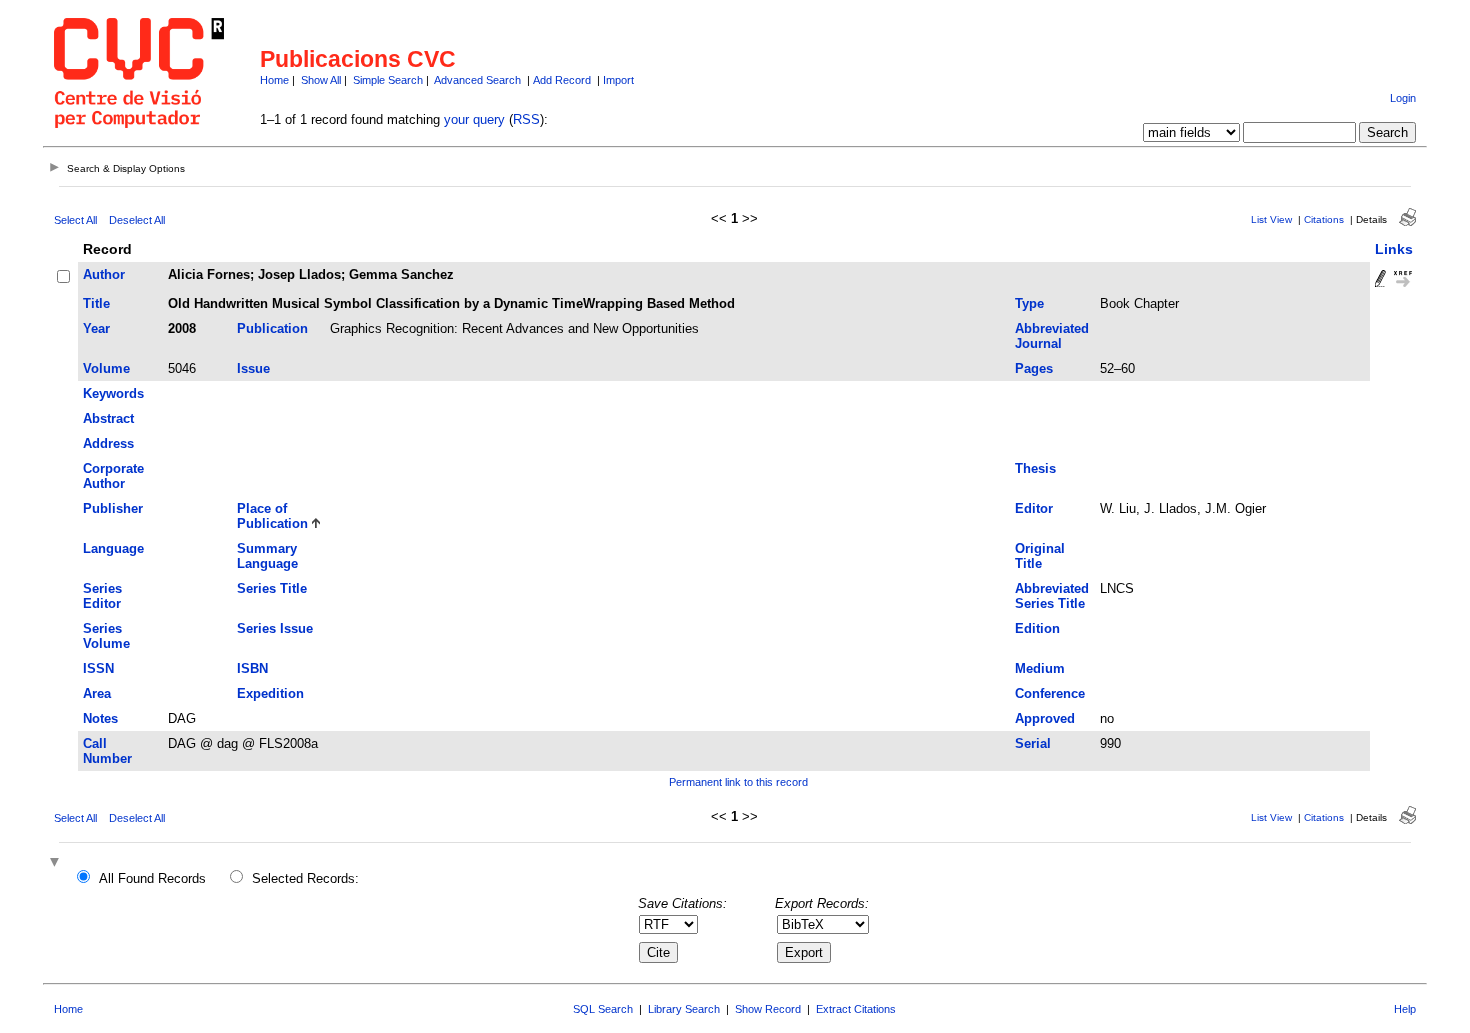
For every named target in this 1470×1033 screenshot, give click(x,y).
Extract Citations (856, 1009)
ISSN (98, 668)
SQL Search (603, 1009)
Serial (1033, 743)
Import (618, 80)
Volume (106, 368)
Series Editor (102, 596)
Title (96, 303)
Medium (1040, 668)
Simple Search (388, 80)
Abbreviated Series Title (1052, 596)
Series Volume (106, 636)
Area (97, 693)
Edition (1037, 628)
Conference (1050, 693)
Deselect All (137, 220)
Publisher (113, 508)
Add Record (562, 80)
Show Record (768, 1009)
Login (1403, 98)
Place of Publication (272, 516)
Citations (1324, 219)
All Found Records (152, 878)
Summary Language (267, 556)
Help (1405, 1009)
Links (1394, 249)
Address (108, 443)
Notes (100, 718)
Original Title (1040, 556)
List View (1271, 219)
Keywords (113, 393)
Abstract (108, 418)
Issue (253, 368)
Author (104, 274)
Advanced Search (477, 80)
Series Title (272, 588)
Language (113, 548)
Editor (1034, 508)
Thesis (1035, 468)
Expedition (270, 693)
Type (1029, 303)
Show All (321, 80)
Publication (272, 328)
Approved (1045, 718)
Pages (1034, 368)
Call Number (107, 751)
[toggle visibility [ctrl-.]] (57, 863)
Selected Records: (305, 878)
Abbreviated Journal (1052, 336)
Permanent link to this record (738, 782)
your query (474, 119)
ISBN (252, 668)
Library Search (684, 1009)
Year (96, 328)
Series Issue (275, 628)
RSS (526, 119)
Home (274, 80)
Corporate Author (113, 476)
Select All (75, 220)
